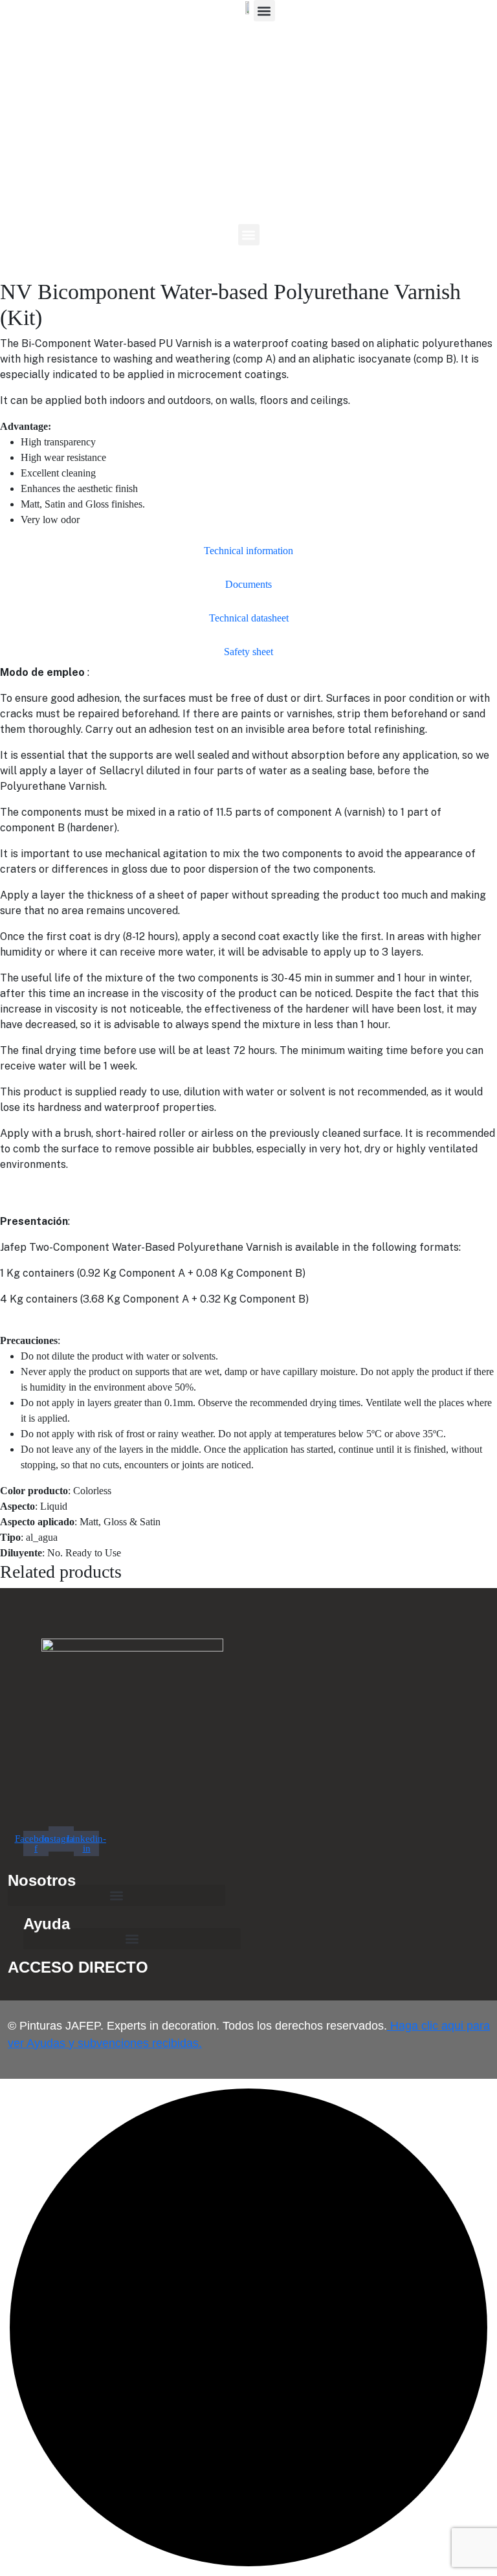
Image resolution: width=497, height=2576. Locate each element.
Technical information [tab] (248, 551)
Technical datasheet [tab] (249, 618)
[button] (249, 235)
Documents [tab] (248, 584)
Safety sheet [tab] (248, 652)
